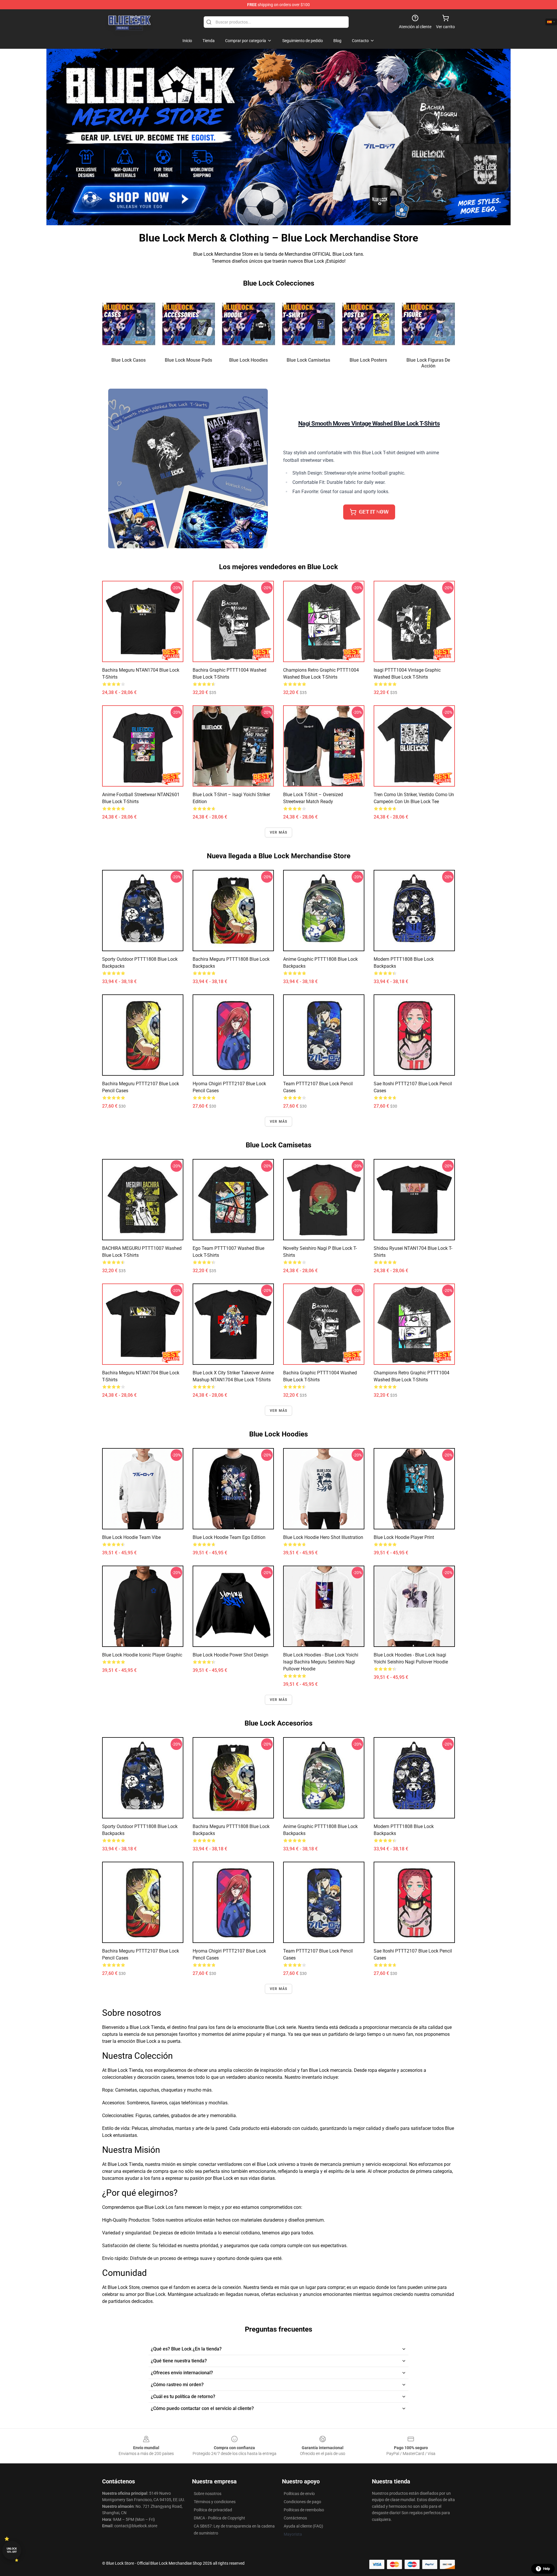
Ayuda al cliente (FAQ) (303, 2526)
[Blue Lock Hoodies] (248, 324)
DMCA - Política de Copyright (219, 2518)
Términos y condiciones (215, 2502)
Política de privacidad (213, 2510)
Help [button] (547, 2569)
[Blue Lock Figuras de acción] (428, 324)
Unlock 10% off (12, 2550)
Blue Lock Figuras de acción (428, 363)
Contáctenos (295, 2518)
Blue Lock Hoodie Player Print (404, 1537)
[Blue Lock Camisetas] (309, 324)
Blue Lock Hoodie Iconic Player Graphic (142, 1655)
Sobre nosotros (208, 2494)
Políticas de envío (299, 2494)
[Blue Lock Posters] (369, 324)
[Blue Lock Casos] (129, 324)
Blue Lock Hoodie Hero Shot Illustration (323, 1537)
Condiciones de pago (302, 2502)
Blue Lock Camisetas (308, 360)
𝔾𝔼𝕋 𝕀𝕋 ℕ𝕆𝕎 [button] (374, 512)
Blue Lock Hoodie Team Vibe (131, 1537)
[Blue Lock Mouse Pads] (189, 324)
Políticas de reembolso (304, 2510)
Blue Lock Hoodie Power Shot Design (230, 1655)
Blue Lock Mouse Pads (188, 360)
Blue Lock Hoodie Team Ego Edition (229, 1537)
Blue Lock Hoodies (248, 360)
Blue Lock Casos (129, 360)
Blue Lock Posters (368, 360)
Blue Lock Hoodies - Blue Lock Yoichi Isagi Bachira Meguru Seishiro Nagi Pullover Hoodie (321, 1662)
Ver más (278, 832)
